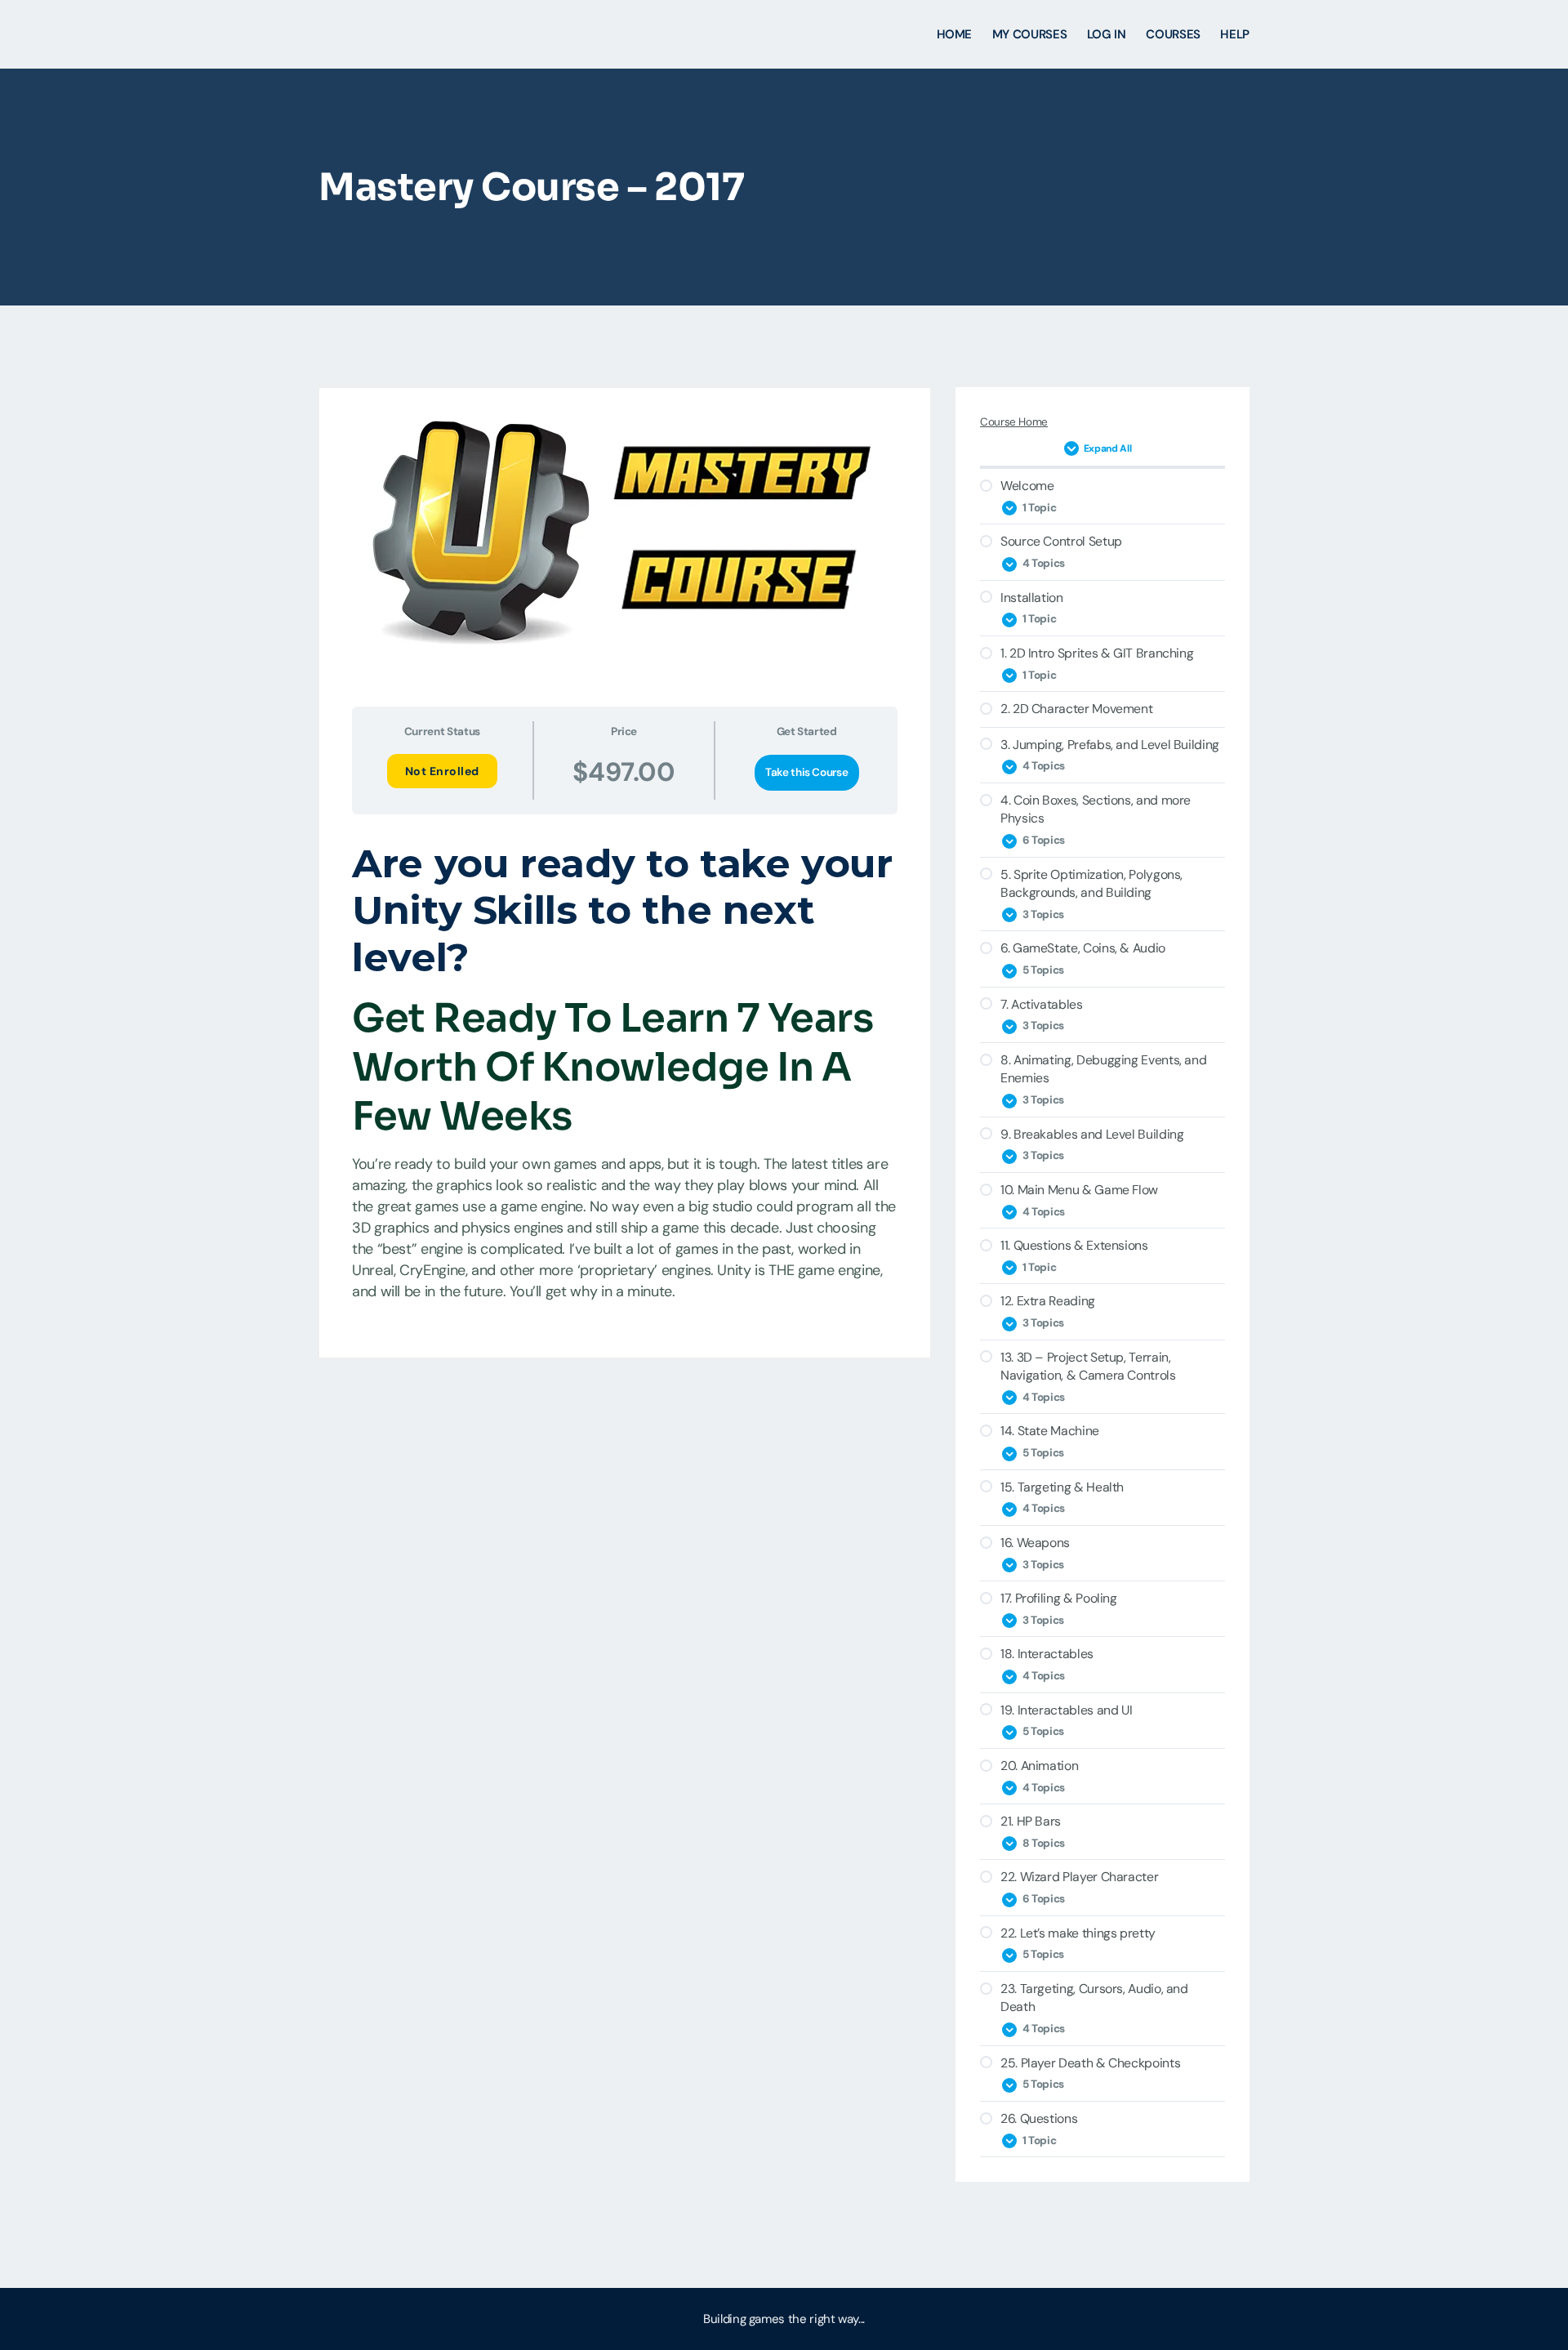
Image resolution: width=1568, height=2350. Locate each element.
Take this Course (806, 772)
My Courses (1029, 34)
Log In (1107, 34)
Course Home (1014, 422)
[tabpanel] (625, 1075)
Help (1235, 34)
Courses (1173, 34)
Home (955, 34)
